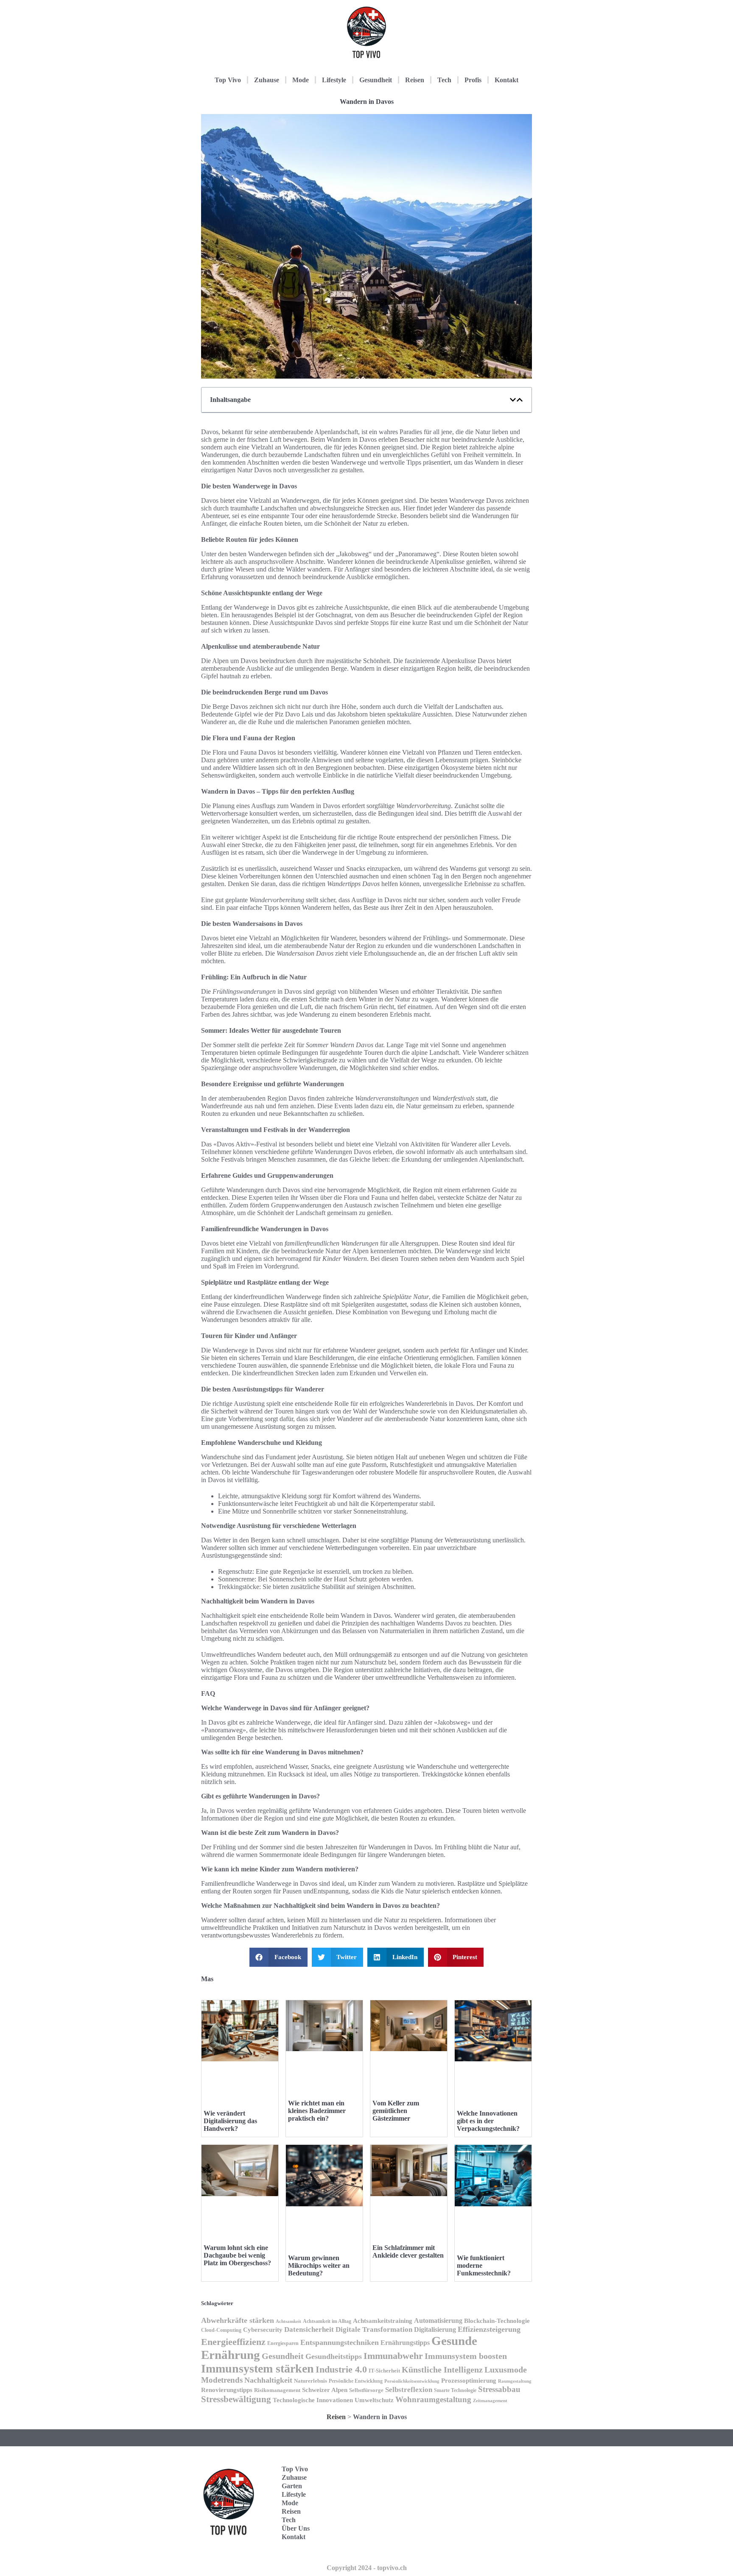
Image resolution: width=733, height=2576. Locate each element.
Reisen (415, 80)
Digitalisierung (435, 2329)
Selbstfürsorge (366, 2390)
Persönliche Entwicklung (356, 2381)
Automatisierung (438, 2321)
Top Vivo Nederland (493, 2516)
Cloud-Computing (221, 2330)
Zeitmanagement (490, 2401)
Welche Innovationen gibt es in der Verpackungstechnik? (488, 2121)
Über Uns (296, 2528)
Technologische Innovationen (313, 2400)
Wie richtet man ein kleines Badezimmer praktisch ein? (317, 2111)
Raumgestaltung (515, 2381)
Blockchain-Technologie (497, 2321)
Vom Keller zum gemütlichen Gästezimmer (396, 2111)
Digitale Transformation (374, 2329)
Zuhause (267, 80)
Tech (444, 80)
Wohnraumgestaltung (433, 2399)
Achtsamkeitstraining (383, 2321)
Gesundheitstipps (334, 2356)
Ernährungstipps (405, 2343)
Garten (292, 2486)
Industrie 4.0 (341, 2369)
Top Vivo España (491, 2490)
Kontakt (506, 80)
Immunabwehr (393, 2356)
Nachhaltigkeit (268, 2380)
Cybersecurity (263, 2330)
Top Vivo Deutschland (496, 2463)
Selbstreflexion (409, 2390)
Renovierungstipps (227, 2390)
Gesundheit (376, 80)
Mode (301, 80)
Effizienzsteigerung (489, 2329)
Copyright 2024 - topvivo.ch (367, 2568)
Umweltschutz (374, 2400)
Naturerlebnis (311, 2381)
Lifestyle (334, 80)
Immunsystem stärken (257, 2368)
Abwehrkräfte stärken (238, 2320)
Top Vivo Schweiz (491, 2542)
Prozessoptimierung (469, 2381)
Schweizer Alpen (325, 2390)
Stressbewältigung (236, 2399)
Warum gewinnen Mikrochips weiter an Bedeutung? (319, 2265)
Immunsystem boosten (466, 2356)
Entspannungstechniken (340, 2342)
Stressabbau (499, 2389)
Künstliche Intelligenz (442, 2370)
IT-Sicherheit (384, 2371)
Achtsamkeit (288, 2321)
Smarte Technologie (455, 2390)
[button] (513, 400)
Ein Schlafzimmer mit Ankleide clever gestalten (408, 2251)
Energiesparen (283, 2343)
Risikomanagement (277, 2390)
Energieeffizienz (233, 2342)
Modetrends (222, 2380)
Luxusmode (506, 2370)
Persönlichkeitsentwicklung (412, 2381)
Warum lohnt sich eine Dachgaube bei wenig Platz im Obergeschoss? (237, 2255)
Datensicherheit (309, 2329)
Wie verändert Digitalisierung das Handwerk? (230, 2121)
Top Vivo (228, 80)
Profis (473, 80)
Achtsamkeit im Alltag (327, 2321)
